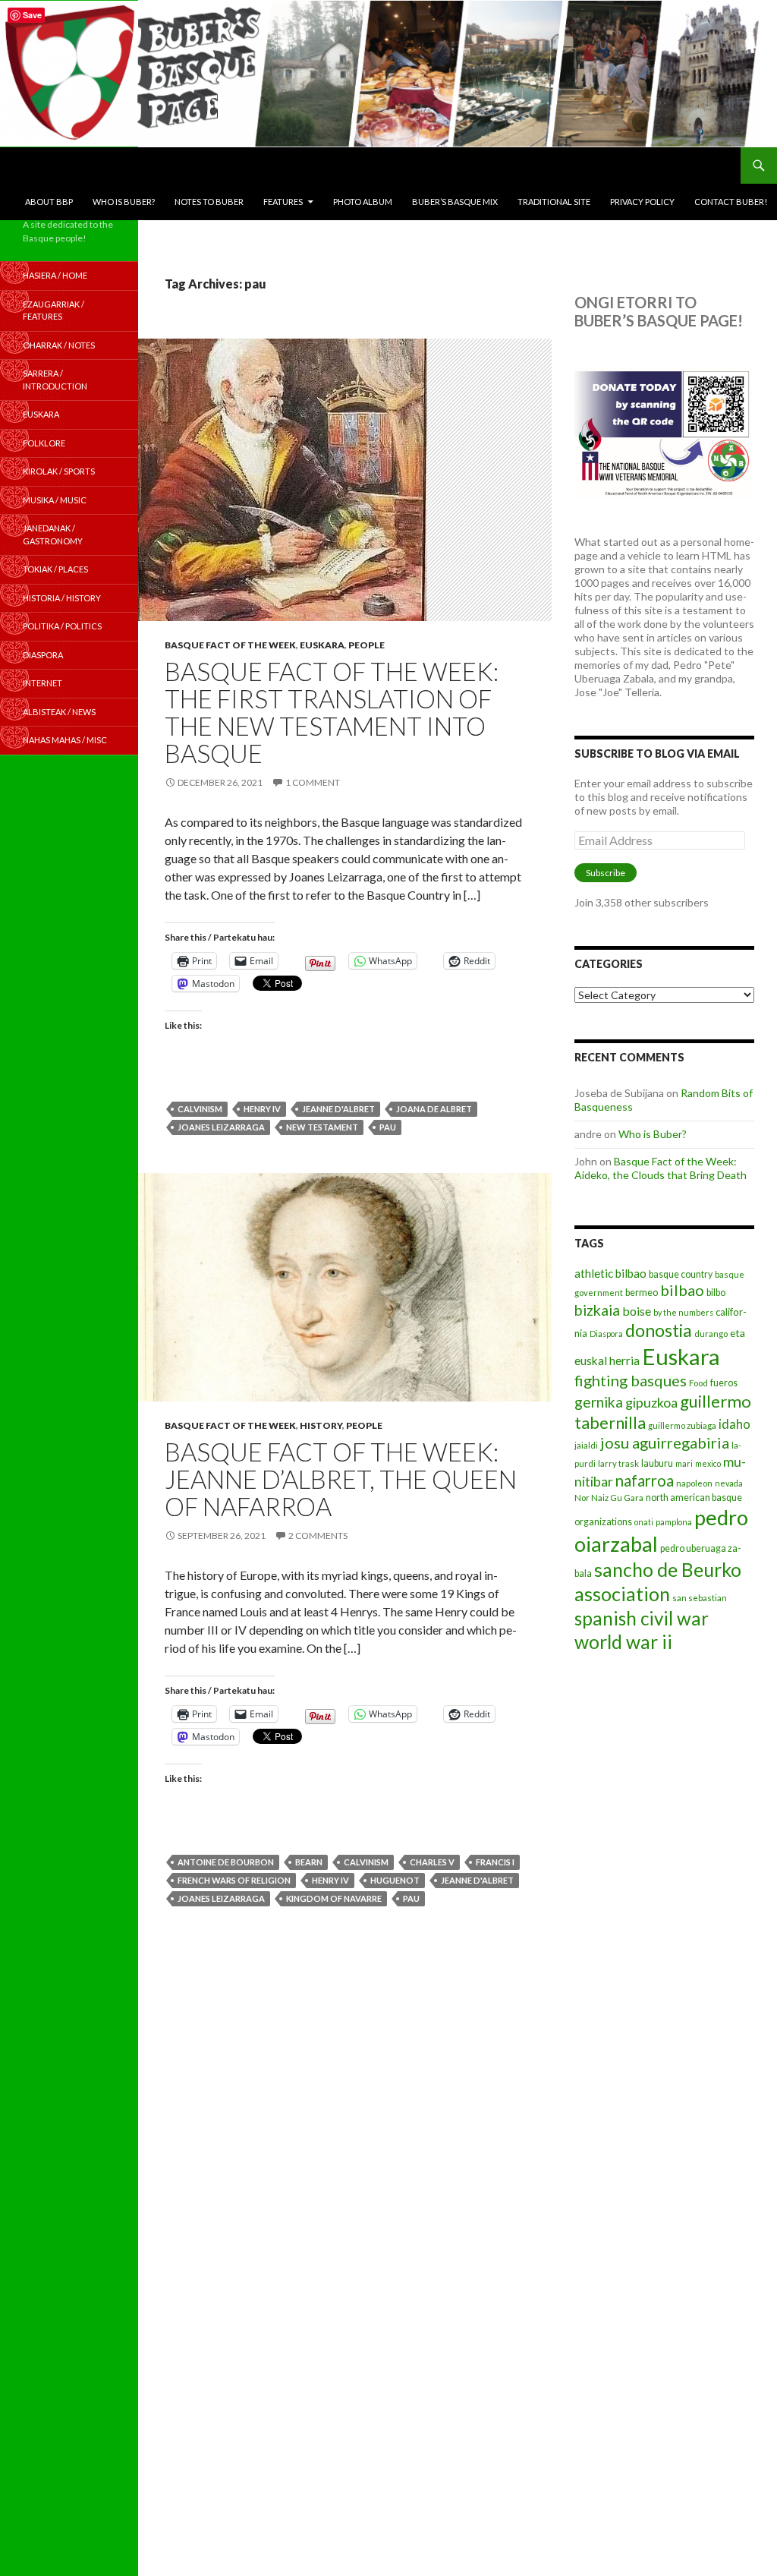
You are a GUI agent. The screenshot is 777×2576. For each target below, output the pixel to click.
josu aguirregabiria (665, 1442)
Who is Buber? (124, 202)
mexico (708, 1463)
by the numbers (683, 1312)
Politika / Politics (62, 626)
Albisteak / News (59, 712)
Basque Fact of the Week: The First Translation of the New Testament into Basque (332, 712)
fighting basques (631, 1380)
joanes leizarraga (221, 1127)
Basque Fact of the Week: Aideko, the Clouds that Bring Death (661, 1168)
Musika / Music (55, 500)
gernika (599, 1402)
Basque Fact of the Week (230, 645)
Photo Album (363, 202)
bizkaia (597, 1310)
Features (283, 202)
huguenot (395, 1880)
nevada (729, 1483)
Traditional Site (554, 202)
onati (644, 1522)
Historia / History (62, 598)
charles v (432, 1862)
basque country (681, 1274)
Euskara (322, 645)
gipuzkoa (651, 1402)
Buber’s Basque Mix (455, 202)
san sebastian (700, 1598)
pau (388, 1127)
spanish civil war (642, 1618)
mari (684, 1463)
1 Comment (313, 782)
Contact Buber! (731, 202)
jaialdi (586, 1445)
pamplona (674, 1522)
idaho (735, 1424)
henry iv (262, 1109)
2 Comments (318, 1536)
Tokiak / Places (55, 569)
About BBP (49, 202)
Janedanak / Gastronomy (53, 534)
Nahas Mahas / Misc (65, 740)
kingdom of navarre (334, 1898)
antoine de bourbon (226, 1862)
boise (637, 1311)
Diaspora (606, 1334)
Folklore (44, 443)
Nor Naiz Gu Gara (609, 1498)
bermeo (642, 1293)
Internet (42, 683)
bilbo (716, 1293)
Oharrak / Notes (59, 345)
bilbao (682, 1290)
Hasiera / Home (55, 275)
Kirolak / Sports (59, 471)
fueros (724, 1383)
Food (698, 1383)
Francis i (495, 1862)
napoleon (694, 1483)
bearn (309, 1862)
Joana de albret (434, 1109)
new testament (322, 1127)
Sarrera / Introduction (55, 380)
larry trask (618, 1463)
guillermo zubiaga (682, 1425)
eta (738, 1333)
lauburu (657, 1463)
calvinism (200, 1109)
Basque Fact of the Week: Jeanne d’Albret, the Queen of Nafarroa (341, 1479)
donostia (659, 1330)
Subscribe (606, 873)
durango (711, 1334)
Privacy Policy (642, 202)
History (321, 1425)
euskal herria (607, 1361)
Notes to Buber (209, 202)
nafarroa (645, 1480)
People (366, 645)
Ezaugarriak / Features (53, 311)
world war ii (623, 1642)
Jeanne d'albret (338, 1109)
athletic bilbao (610, 1273)
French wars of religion (234, 1880)
